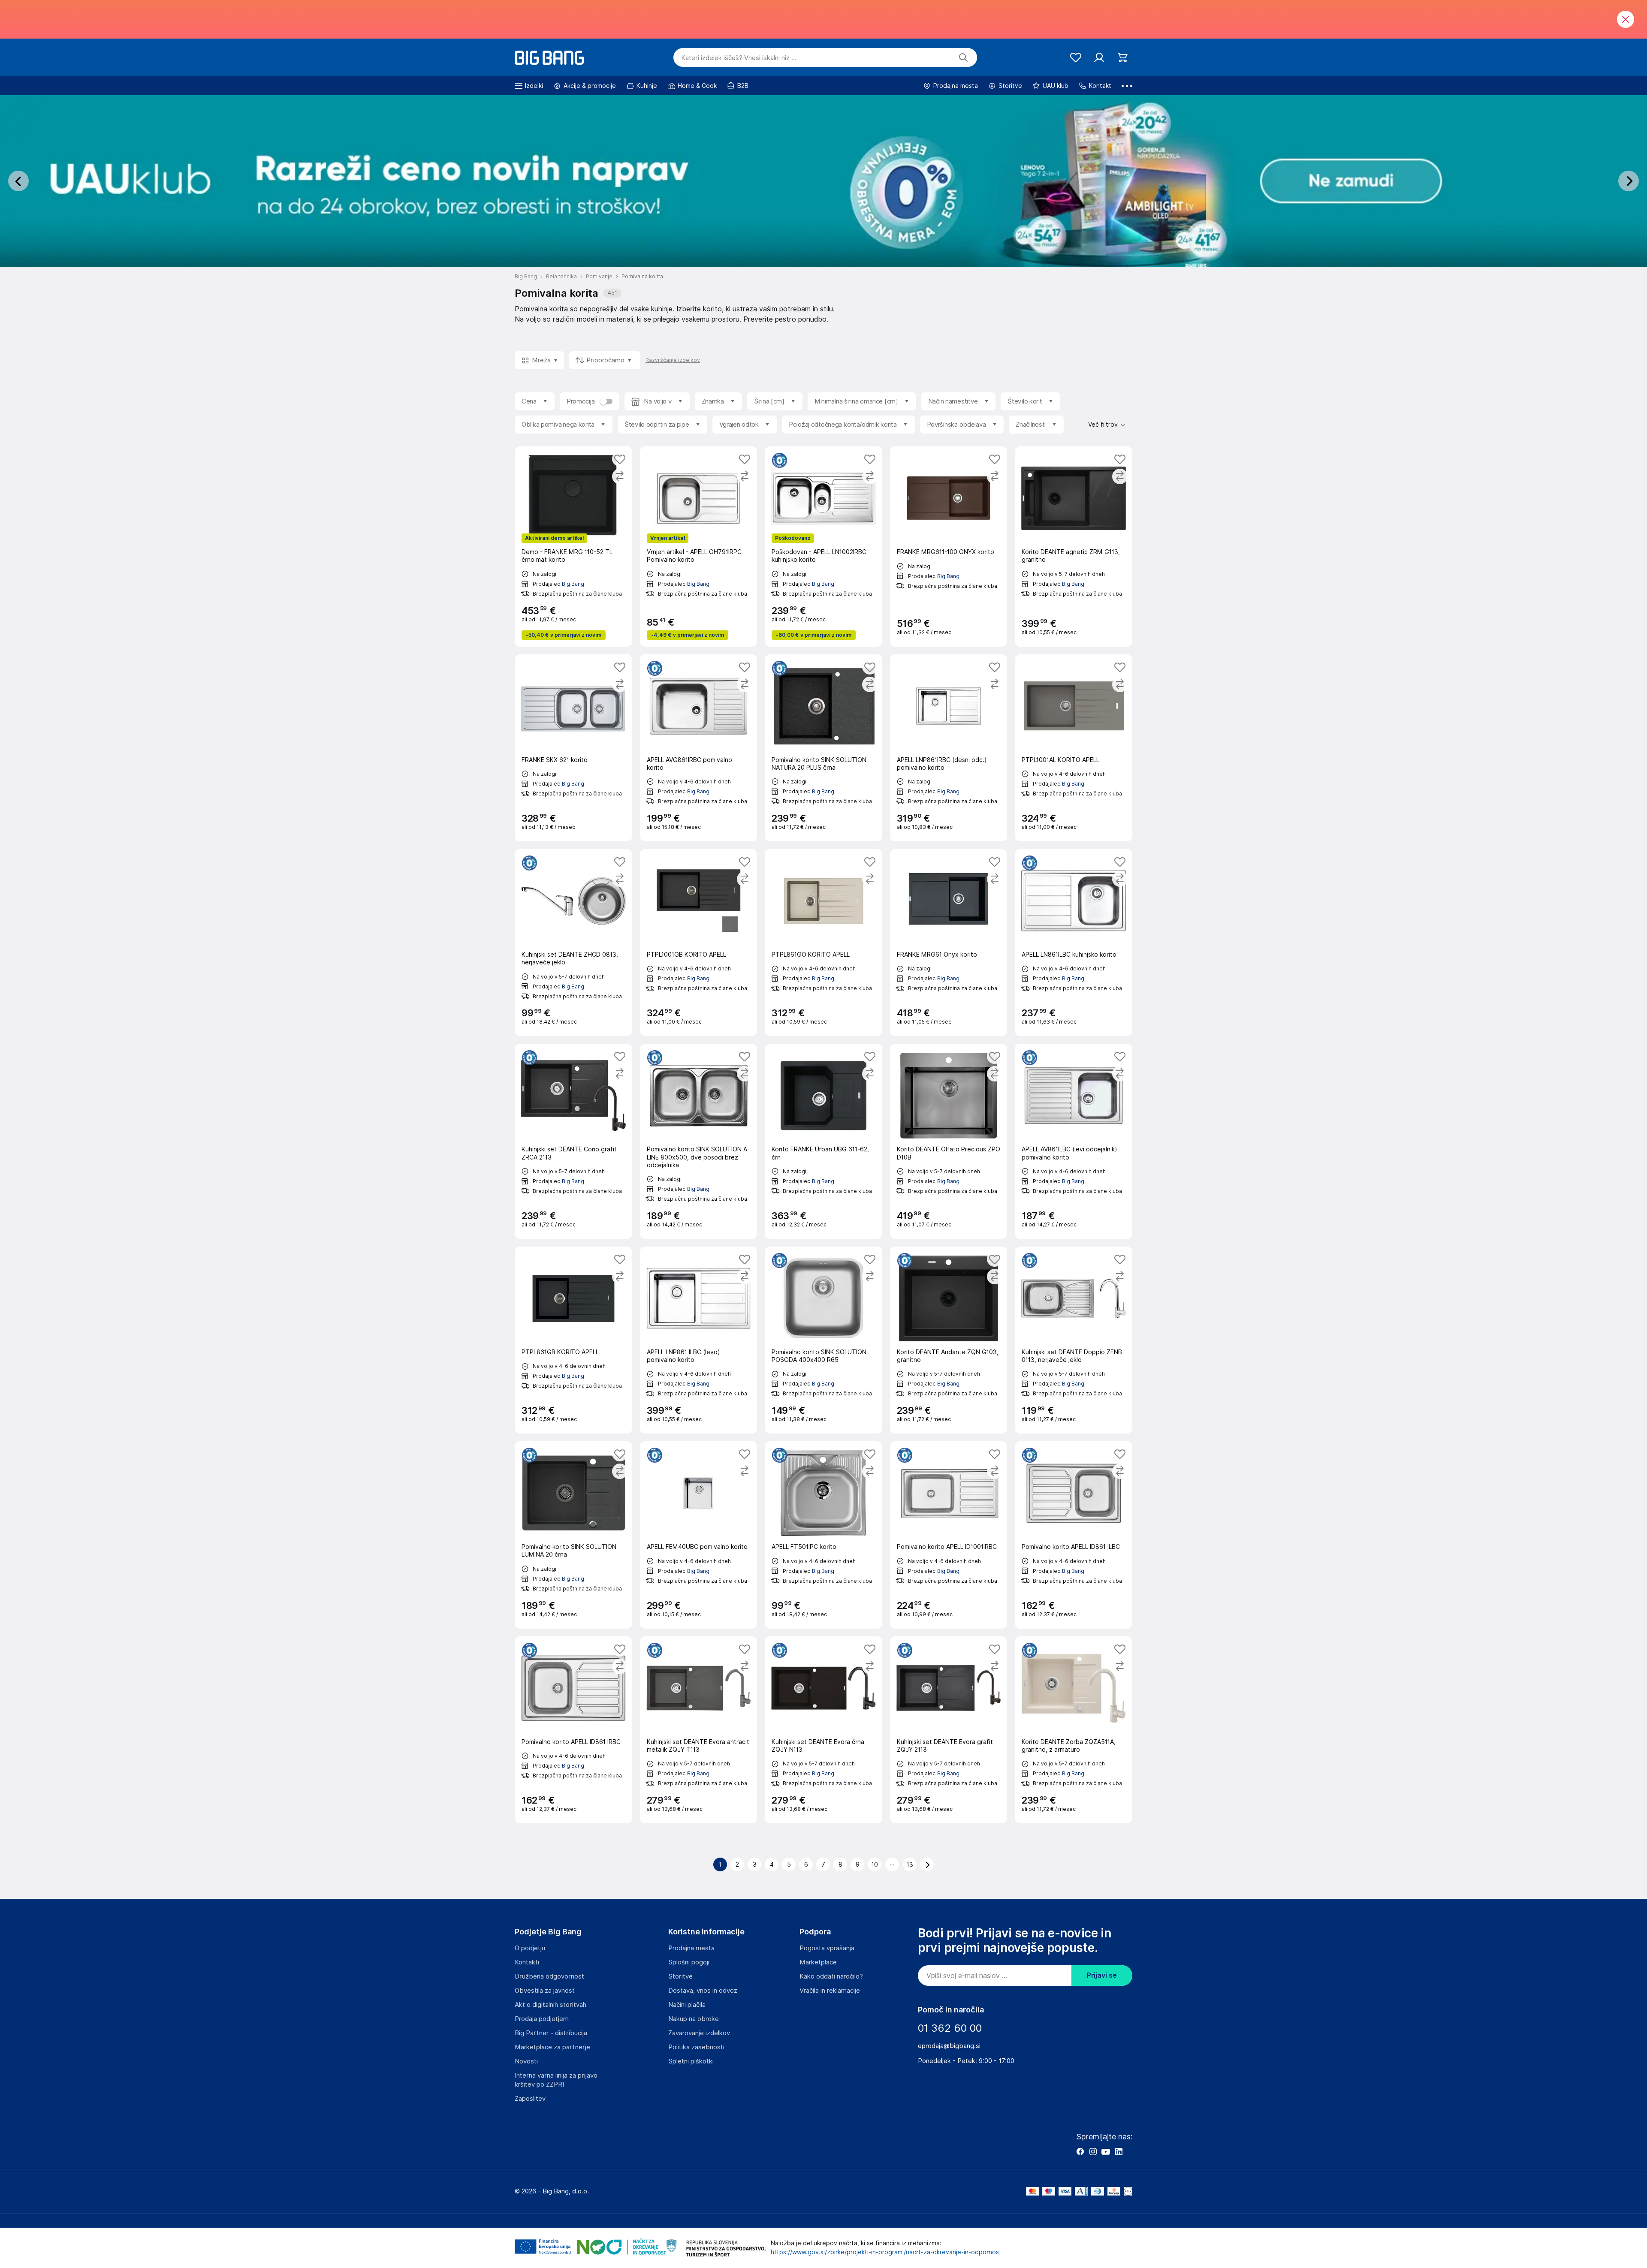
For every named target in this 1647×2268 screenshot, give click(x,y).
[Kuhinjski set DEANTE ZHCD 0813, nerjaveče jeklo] (573, 943)
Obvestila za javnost (545, 1991)
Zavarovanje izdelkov (699, 2033)
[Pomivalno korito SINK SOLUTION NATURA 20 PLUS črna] (823, 748)
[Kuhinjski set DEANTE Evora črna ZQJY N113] (823, 1730)
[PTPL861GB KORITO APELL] (573, 1340)
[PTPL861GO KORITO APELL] (823, 943)
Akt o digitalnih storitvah (551, 2005)
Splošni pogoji (689, 1962)
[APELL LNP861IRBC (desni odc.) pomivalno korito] (949, 748)
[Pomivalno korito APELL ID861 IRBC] (573, 1730)
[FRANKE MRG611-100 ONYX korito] (949, 546)
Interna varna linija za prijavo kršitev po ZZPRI (556, 2080)
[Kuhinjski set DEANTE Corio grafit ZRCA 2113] (573, 1141)
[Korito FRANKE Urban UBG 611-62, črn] (823, 1141)
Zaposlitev (530, 2099)
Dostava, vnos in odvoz (703, 1991)
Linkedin (1119, 2151)
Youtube (1106, 2151)
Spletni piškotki (691, 2061)
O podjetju (530, 1948)
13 (910, 1864)
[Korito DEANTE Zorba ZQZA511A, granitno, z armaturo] (1074, 1730)
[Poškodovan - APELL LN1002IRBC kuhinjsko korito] (823, 546)
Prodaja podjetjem (542, 2019)
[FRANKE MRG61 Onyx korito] (949, 943)
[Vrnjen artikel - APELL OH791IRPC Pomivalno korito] (699, 546)
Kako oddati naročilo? (831, 1976)
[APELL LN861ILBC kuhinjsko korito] (1074, 943)
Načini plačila (687, 2005)
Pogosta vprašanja (827, 1948)
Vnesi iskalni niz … (739, 58)
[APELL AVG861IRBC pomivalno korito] (699, 748)
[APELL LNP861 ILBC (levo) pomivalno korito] (699, 1340)
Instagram (1093, 2151)
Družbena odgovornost (549, 1976)
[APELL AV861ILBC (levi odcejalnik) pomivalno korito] (1074, 1141)
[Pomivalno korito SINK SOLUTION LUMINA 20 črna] (573, 1535)
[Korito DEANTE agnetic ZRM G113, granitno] (1074, 546)
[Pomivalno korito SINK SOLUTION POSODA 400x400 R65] (823, 1340)
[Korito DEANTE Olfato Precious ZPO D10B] (949, 1141)
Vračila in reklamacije (830, 1991)
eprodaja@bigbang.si (949, 2046)
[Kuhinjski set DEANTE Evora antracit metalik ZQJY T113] (699, 1730)
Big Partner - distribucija (551, 2033)
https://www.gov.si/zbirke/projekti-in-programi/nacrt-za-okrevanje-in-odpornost (886, 2252)
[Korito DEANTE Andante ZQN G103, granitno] (949, 1340)
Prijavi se (1102, 1975)
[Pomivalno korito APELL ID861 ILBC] (1074, 1535)
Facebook (1080, 2151)
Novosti (526, 2061)
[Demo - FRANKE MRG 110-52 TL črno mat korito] (573, 546)
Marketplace (818, 1962)
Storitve (680, 1976)
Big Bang (573, 584)
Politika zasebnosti (696, 2047)
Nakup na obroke (694, 2019)
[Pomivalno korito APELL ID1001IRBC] (949, 1535)
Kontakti (527, 1962)
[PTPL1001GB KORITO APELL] (699, 943)
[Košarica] (1123, 58)
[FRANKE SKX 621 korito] (573, 748)
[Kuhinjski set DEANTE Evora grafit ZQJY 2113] (949, 1730)
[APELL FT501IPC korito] (823, 1535)
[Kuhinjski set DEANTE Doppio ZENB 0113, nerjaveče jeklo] (1074, 1340)
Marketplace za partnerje (552, 2047)
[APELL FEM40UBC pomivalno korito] (699, 1535)
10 (875, 1864)
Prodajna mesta (691, 1948)
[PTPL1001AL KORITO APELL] (1074, 748)
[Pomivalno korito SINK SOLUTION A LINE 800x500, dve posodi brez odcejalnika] (699, 1141)
